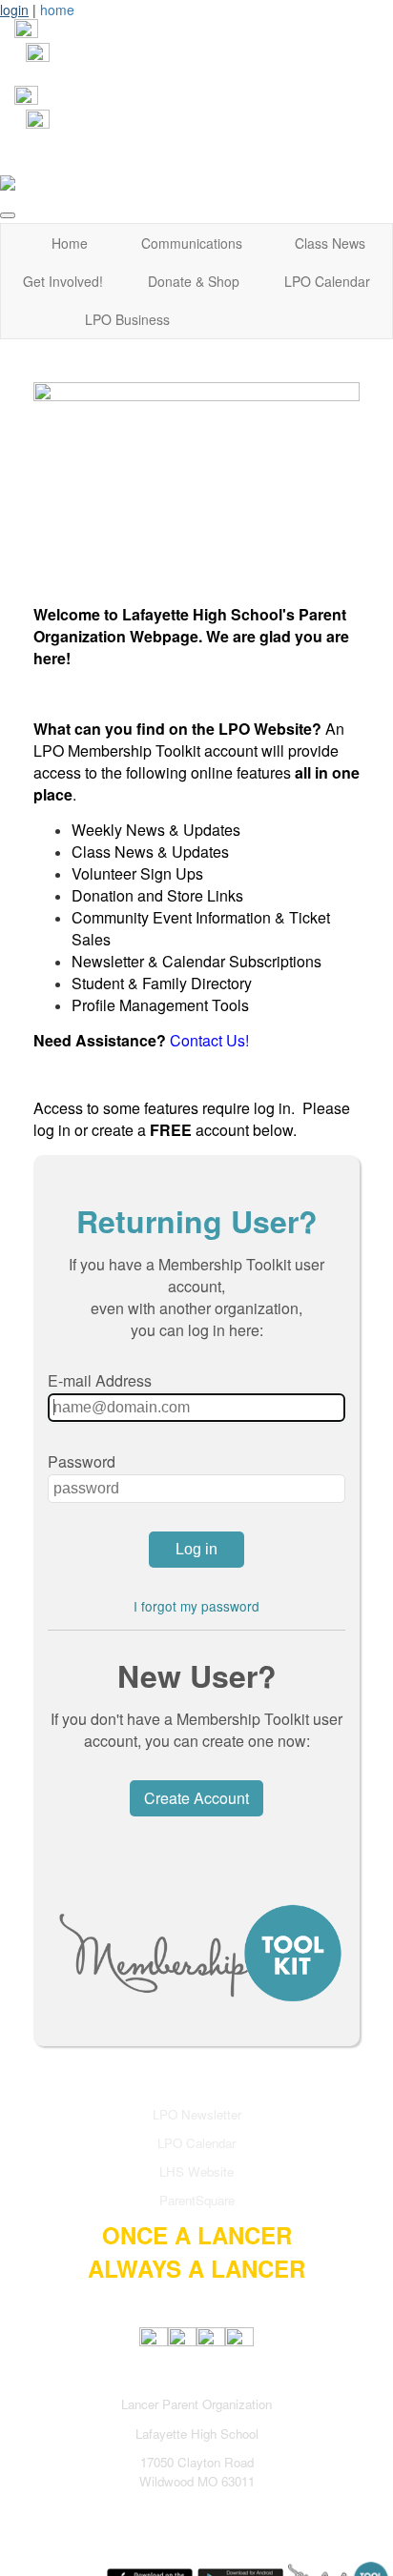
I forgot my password (196, 1606)
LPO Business (127, 319)
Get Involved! (63, 281)
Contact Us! (209, 1040)
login (14, 10)
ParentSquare (197, 2200)
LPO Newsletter (197, 2114)
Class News (330, 243)
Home (70, 243)
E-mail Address (100, 1380)
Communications (192, 243)
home (57, 10)
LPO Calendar (327, 281)
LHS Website (196, 2171)
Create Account (196, 1798)
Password (82, 1461)
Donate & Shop (194, 281)
